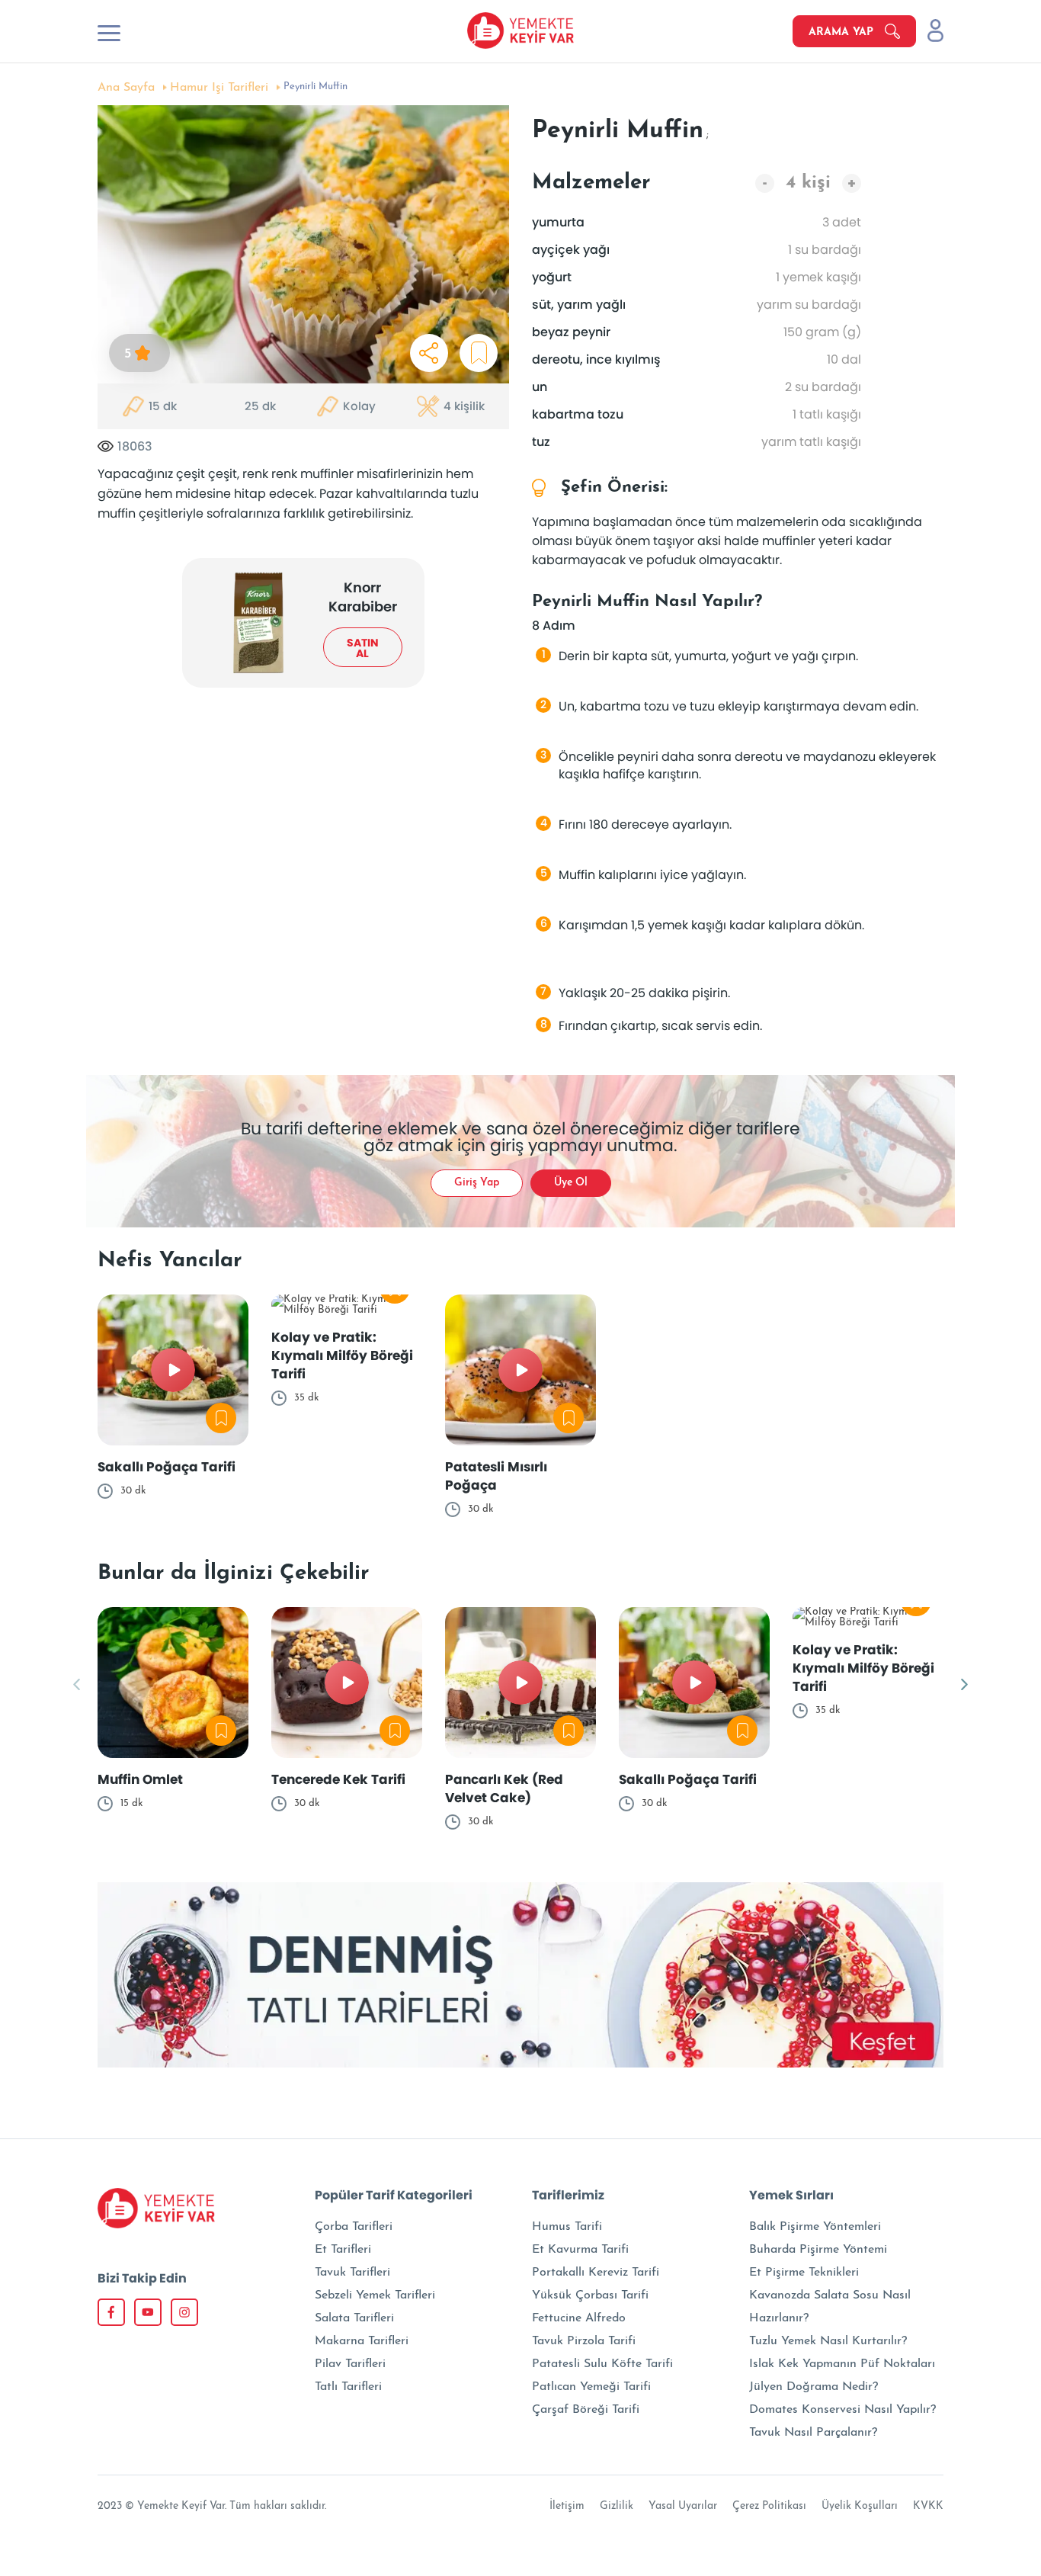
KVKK (928, 2506)
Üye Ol (571, 1183)
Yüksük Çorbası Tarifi (590, 2295)
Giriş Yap (477, 1183)
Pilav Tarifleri (350, 2364)
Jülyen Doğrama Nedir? (814, 2387)
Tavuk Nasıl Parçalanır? (813, 2433)
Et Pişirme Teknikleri (804, 2273)
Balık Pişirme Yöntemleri (815, 2227)
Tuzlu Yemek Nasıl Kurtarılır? (828, 2341)
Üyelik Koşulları (860, 2506)
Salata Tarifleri (354, 2318)
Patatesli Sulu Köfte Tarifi (602, 2364)
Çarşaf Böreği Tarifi (586, 2410)
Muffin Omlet (140, 1779)
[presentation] (77, 1686)
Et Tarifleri (343, 2250)
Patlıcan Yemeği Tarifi (591, 2387)
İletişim (567, 2506)
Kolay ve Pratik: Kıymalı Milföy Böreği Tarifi (342, 1355)
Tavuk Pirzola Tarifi (584, 2341)
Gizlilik (617, 2506)
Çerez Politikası (769, 2506)
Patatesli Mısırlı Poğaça (496, 1476)
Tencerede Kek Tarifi (338, 1779)
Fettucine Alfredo (579, 2318)
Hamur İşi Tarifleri (219, 88)
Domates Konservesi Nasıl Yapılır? (842, 2410)
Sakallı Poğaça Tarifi (167, 1467)
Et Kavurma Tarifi (580, 2250)
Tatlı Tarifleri (348, 2387)
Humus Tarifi (567, 2227)
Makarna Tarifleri (362, 2341)
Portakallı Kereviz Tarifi (596, 2273)
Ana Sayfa (126, 88)
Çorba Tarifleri (354, 2227)
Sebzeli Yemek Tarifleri (375, 2295)
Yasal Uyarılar (683, 2506)
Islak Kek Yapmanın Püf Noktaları (842, 2364)
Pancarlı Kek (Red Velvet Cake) (504, 1788)
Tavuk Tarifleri (352, 2273)
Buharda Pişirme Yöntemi (818, 2250)
